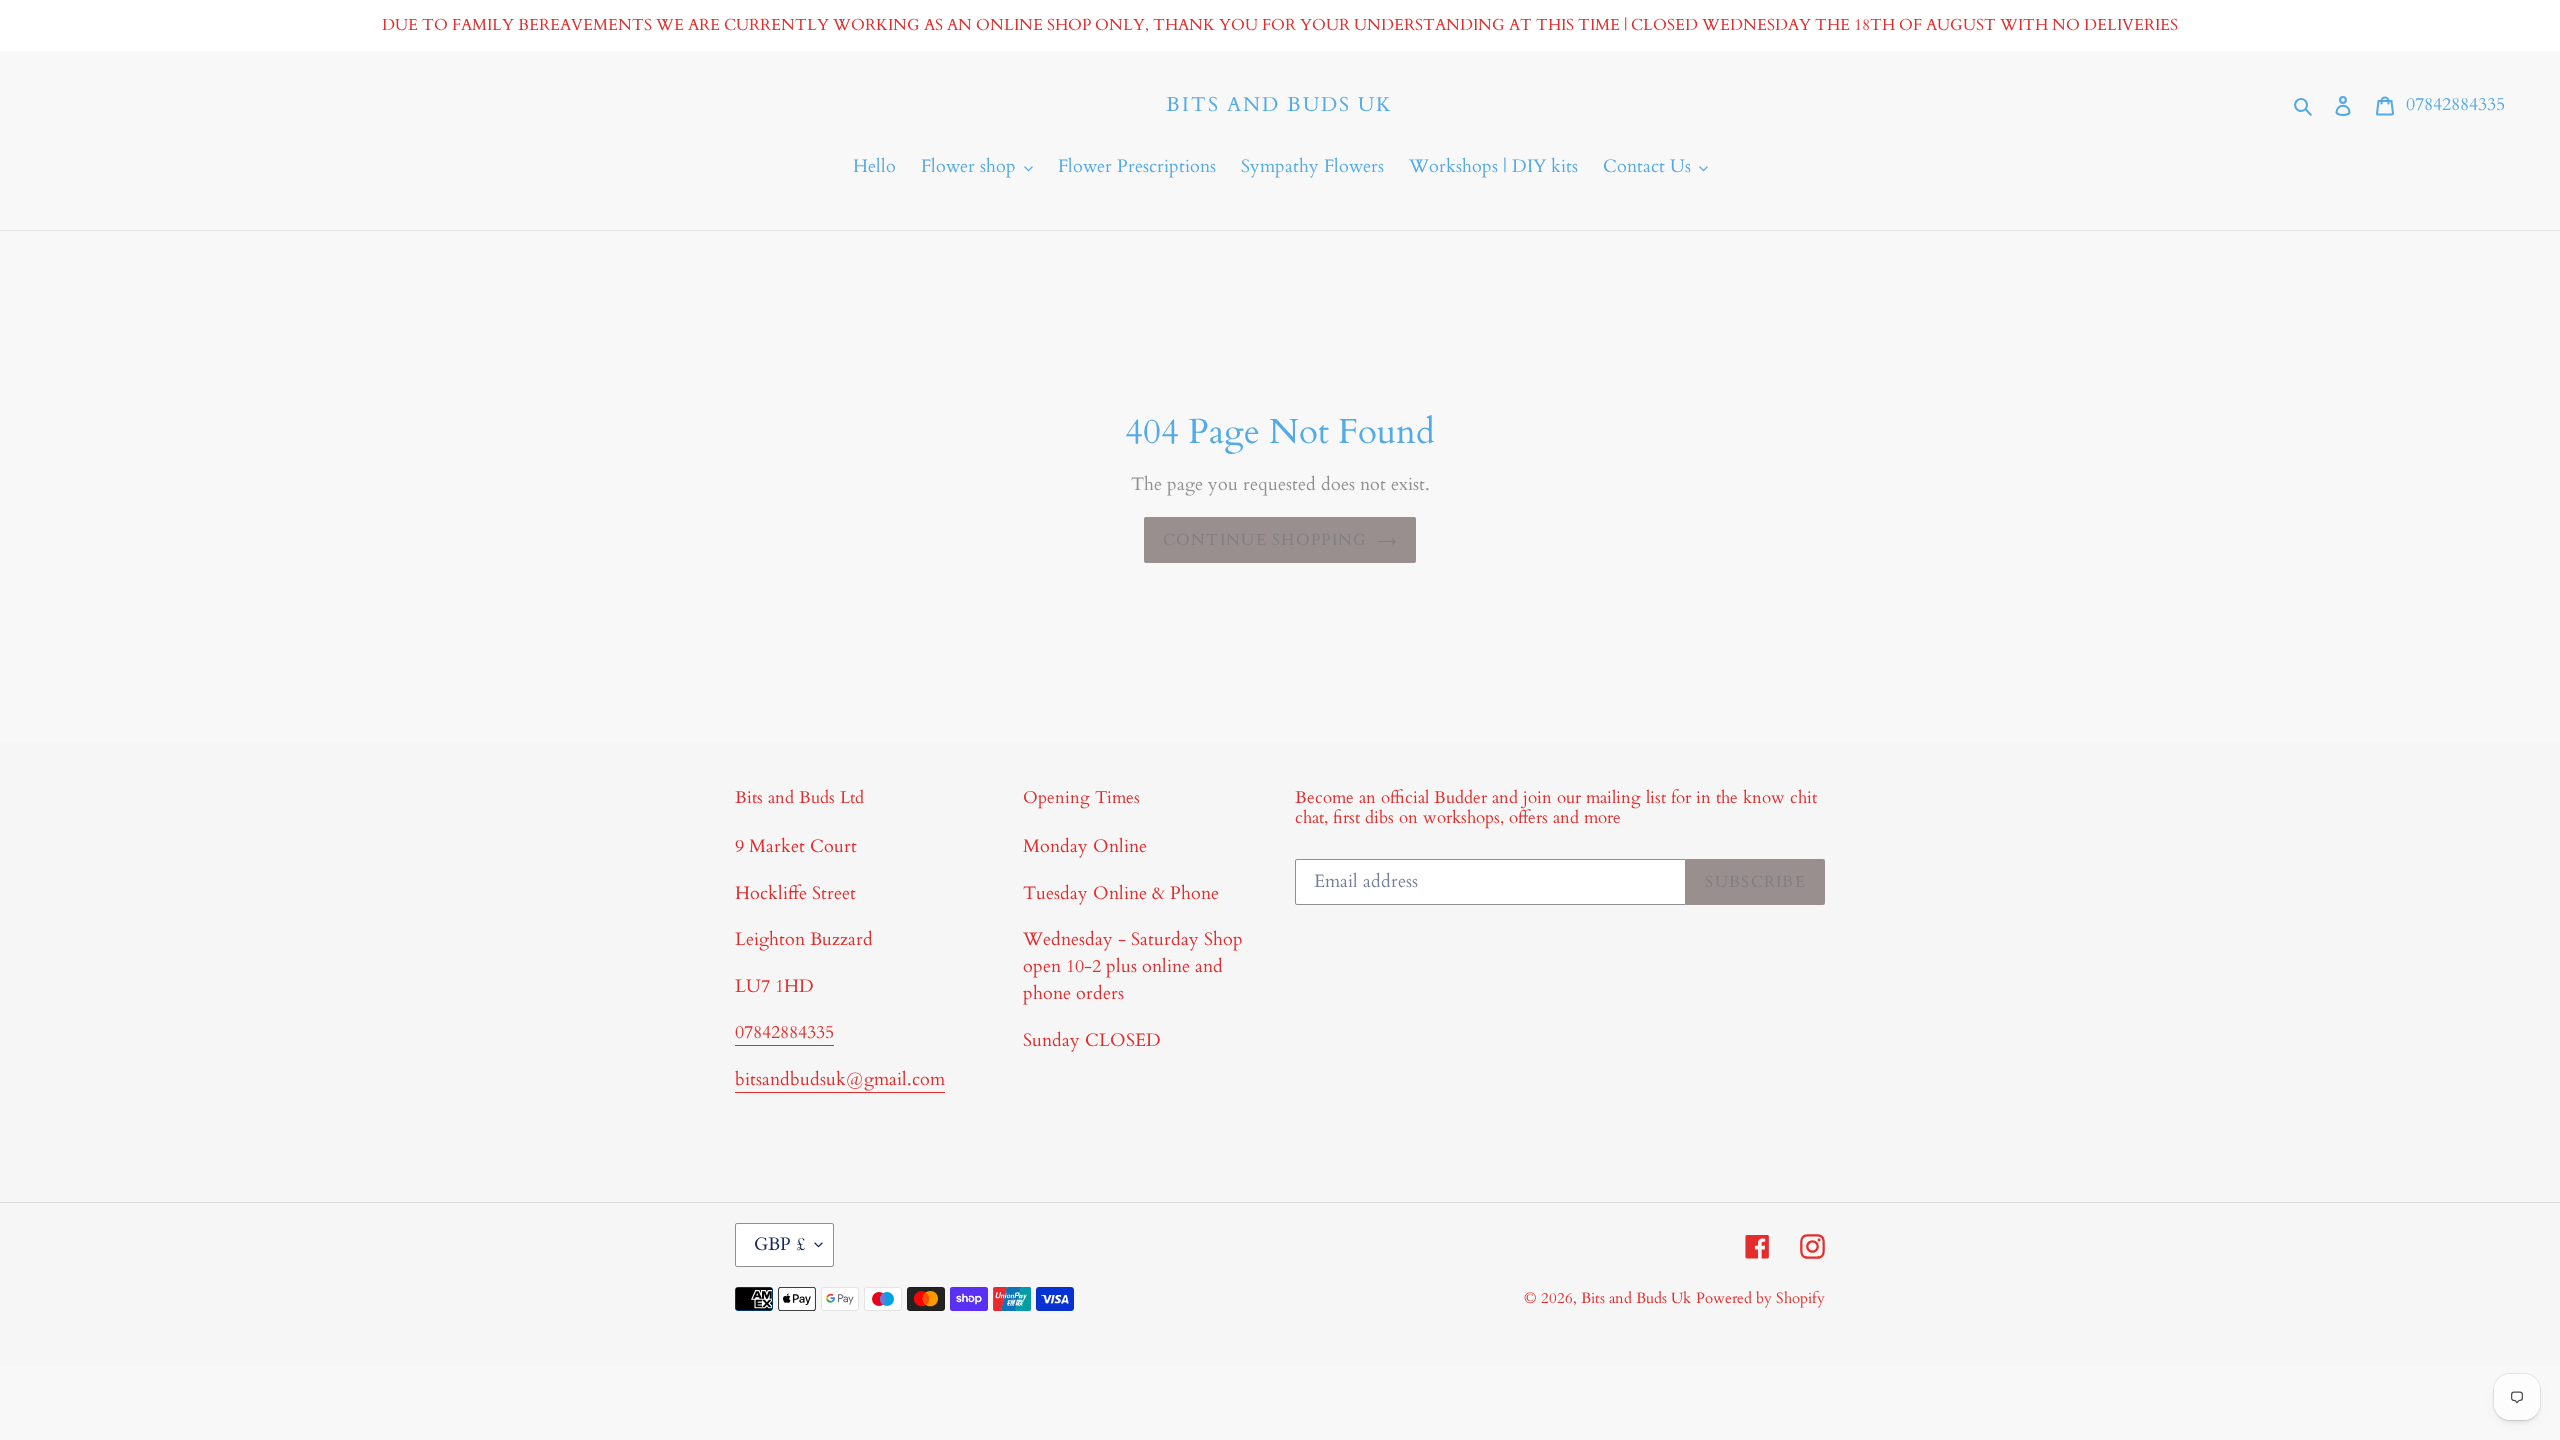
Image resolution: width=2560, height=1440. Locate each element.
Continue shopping (1265, 540)
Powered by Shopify (1760, 1298)
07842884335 (2455, 104)
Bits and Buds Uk (1279, 105)
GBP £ (779, 1244)
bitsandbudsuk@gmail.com (840, 1079)
